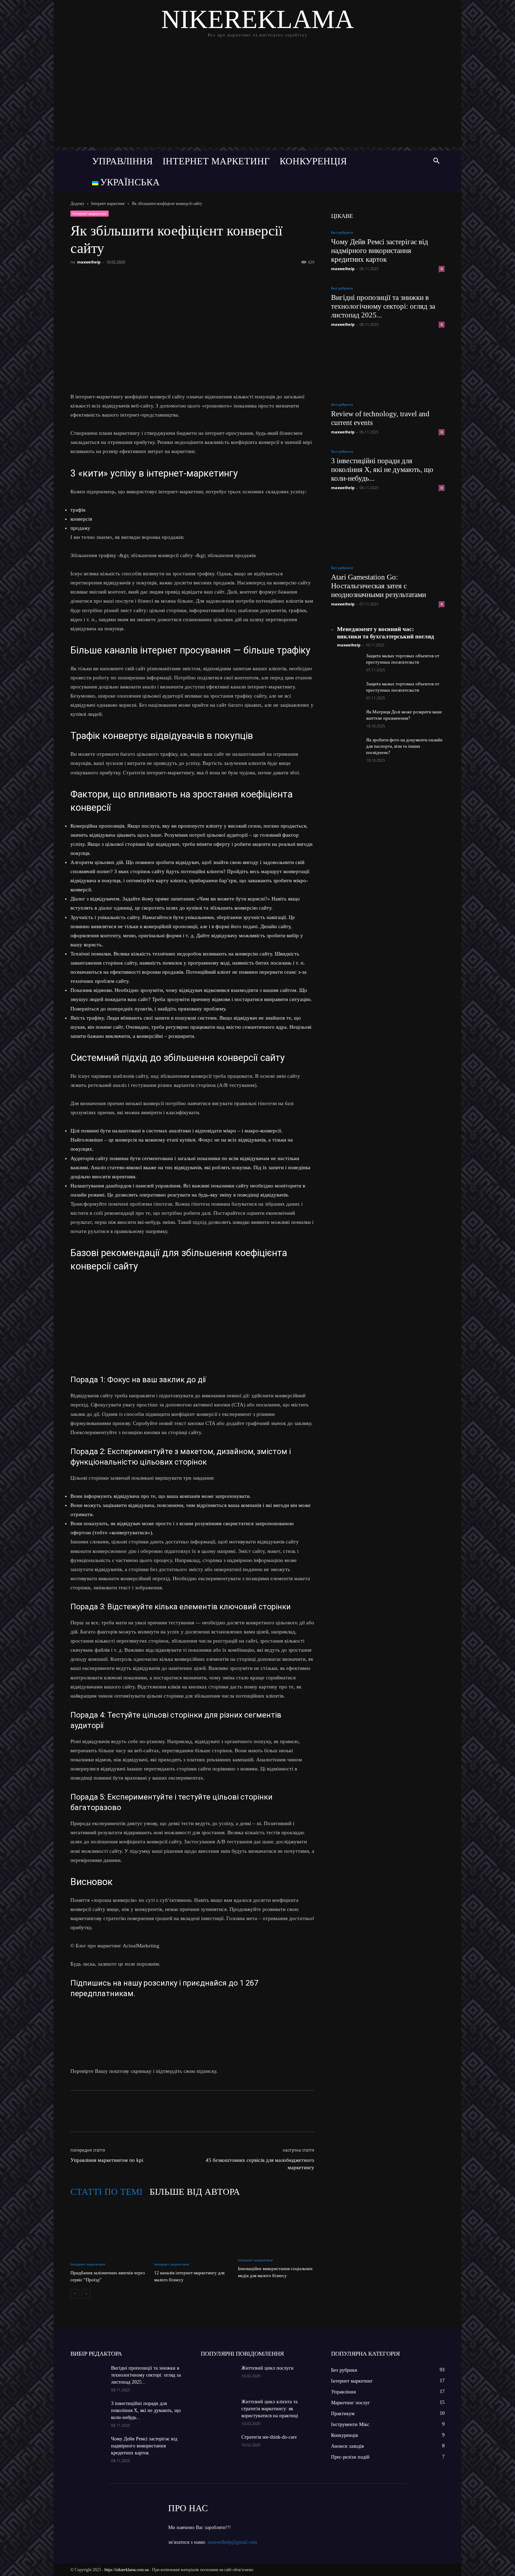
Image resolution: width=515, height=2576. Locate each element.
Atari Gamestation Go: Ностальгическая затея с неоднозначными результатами (379, 586)
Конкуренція (313, 161)
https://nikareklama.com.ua (126, 2570)
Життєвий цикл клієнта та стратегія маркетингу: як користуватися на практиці (270, 2409)
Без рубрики (342, 232)
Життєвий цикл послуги (267, 2368)
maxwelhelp (89, 262)
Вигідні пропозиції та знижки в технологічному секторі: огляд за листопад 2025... (383, 306)
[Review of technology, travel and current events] (388, 366)
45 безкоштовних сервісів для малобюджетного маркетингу (260, 2164)
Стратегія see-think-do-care (269, 2437)
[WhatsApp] (158, 278)
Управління (122, 161)
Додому (77, 204)
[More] (207, 278)
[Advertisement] (257, 98)
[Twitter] (110, 278)
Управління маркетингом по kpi (107, 2160)
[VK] (94, 278)
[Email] (174, 278)
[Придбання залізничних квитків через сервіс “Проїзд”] (109, 2230)
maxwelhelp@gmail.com (232, 2542)
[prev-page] (75, 2294)
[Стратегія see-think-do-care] (218, 2446)
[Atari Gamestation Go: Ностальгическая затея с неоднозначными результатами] (388, 530)
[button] (436, 162)
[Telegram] (142, 278)
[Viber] (126, 278)
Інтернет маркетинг (216, 161)
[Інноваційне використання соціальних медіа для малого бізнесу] (276, 2228)
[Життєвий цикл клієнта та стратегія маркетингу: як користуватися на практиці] (218, 2411)
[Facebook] (77, 278)
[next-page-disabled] (86, 2294)
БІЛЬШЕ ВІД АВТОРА (195, 2192)
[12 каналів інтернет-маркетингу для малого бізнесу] (192, 2230)
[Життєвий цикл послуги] (218, 2377)
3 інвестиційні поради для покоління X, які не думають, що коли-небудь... (382, 470)
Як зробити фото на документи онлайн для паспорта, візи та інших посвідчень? (404, 746)
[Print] (190, 278)
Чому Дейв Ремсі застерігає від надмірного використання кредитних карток (380, 251)
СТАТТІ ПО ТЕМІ (107, 2192)
